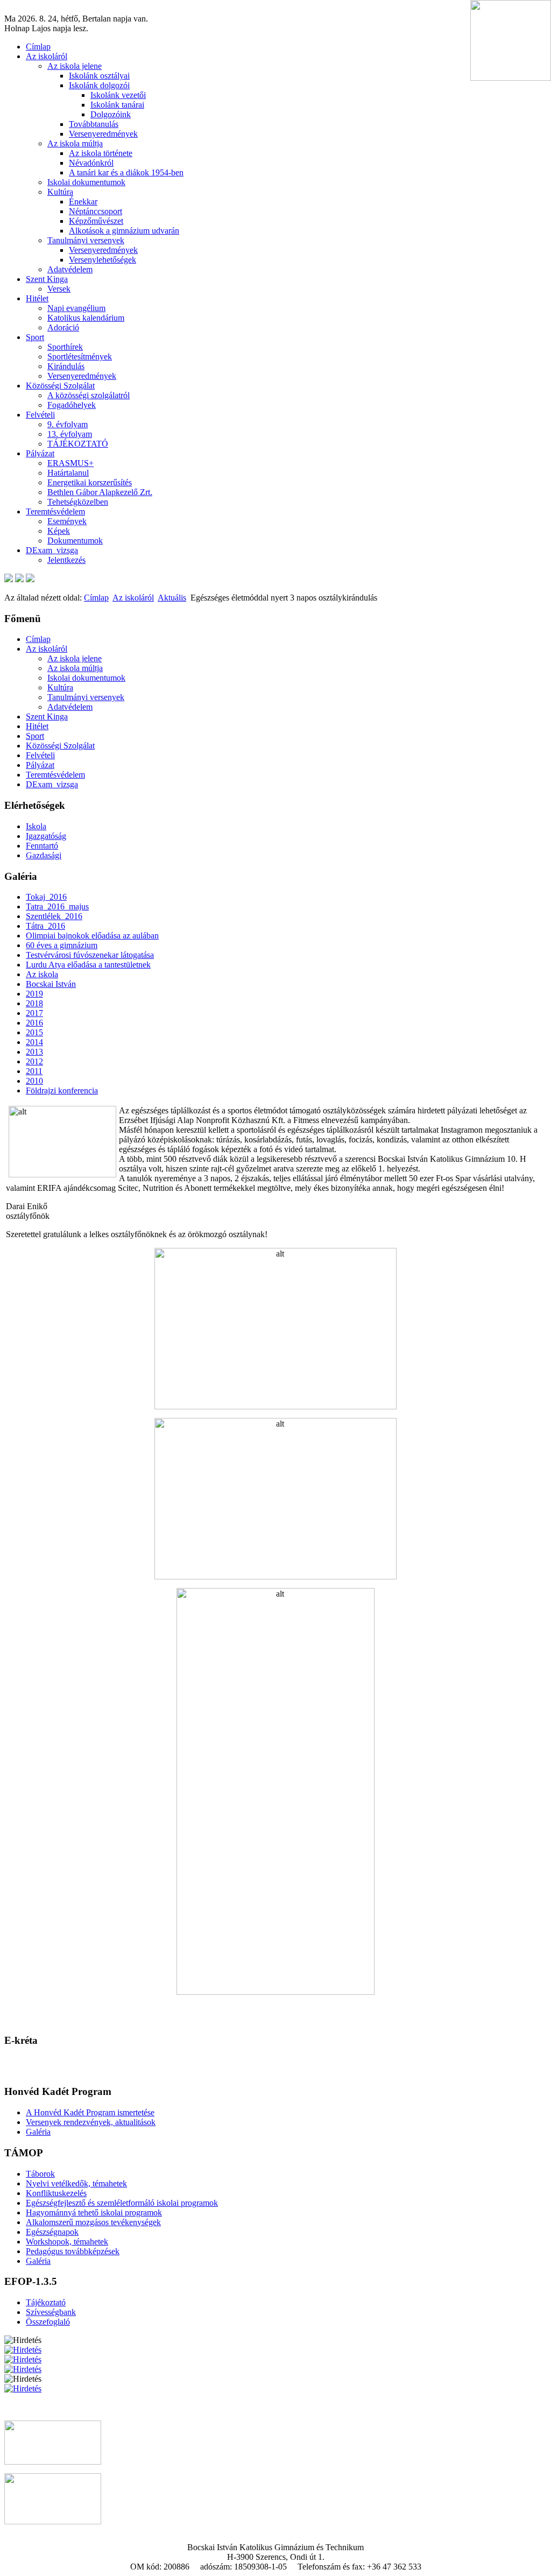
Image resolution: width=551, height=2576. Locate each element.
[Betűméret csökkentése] (19, 579)
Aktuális (172, 598)
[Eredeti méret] (30, 579)
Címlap (96, 598)
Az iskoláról (133, 598)
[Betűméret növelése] (9, 579)
